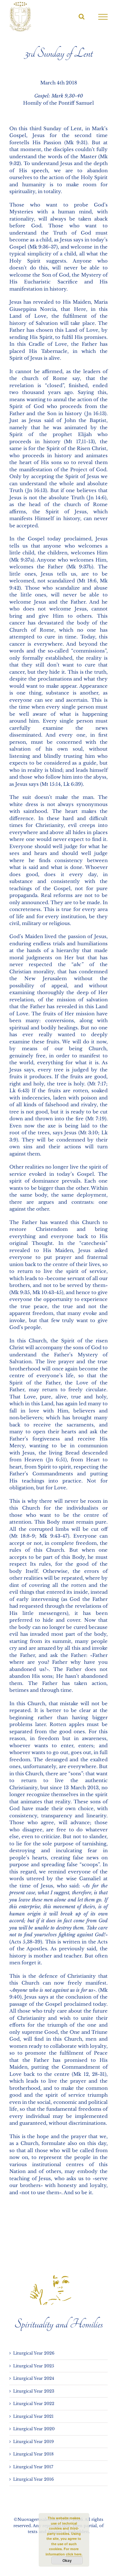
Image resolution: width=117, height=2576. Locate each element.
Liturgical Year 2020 (34, 2429)
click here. (74, 2554)
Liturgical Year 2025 (34, 2366)
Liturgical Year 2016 (33, 2479)
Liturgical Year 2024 (34, 2378)
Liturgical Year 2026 (34, 2353)
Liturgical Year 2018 (33, 2454)
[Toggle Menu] (103, 17)
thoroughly (51, 992)
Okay (67, 2560)
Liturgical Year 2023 (34, 2391)
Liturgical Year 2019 (33, 2442)
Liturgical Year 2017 (33, 2467)
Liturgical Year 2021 (33, 2416)
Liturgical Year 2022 (34, 2404)
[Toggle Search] (82, 17)
